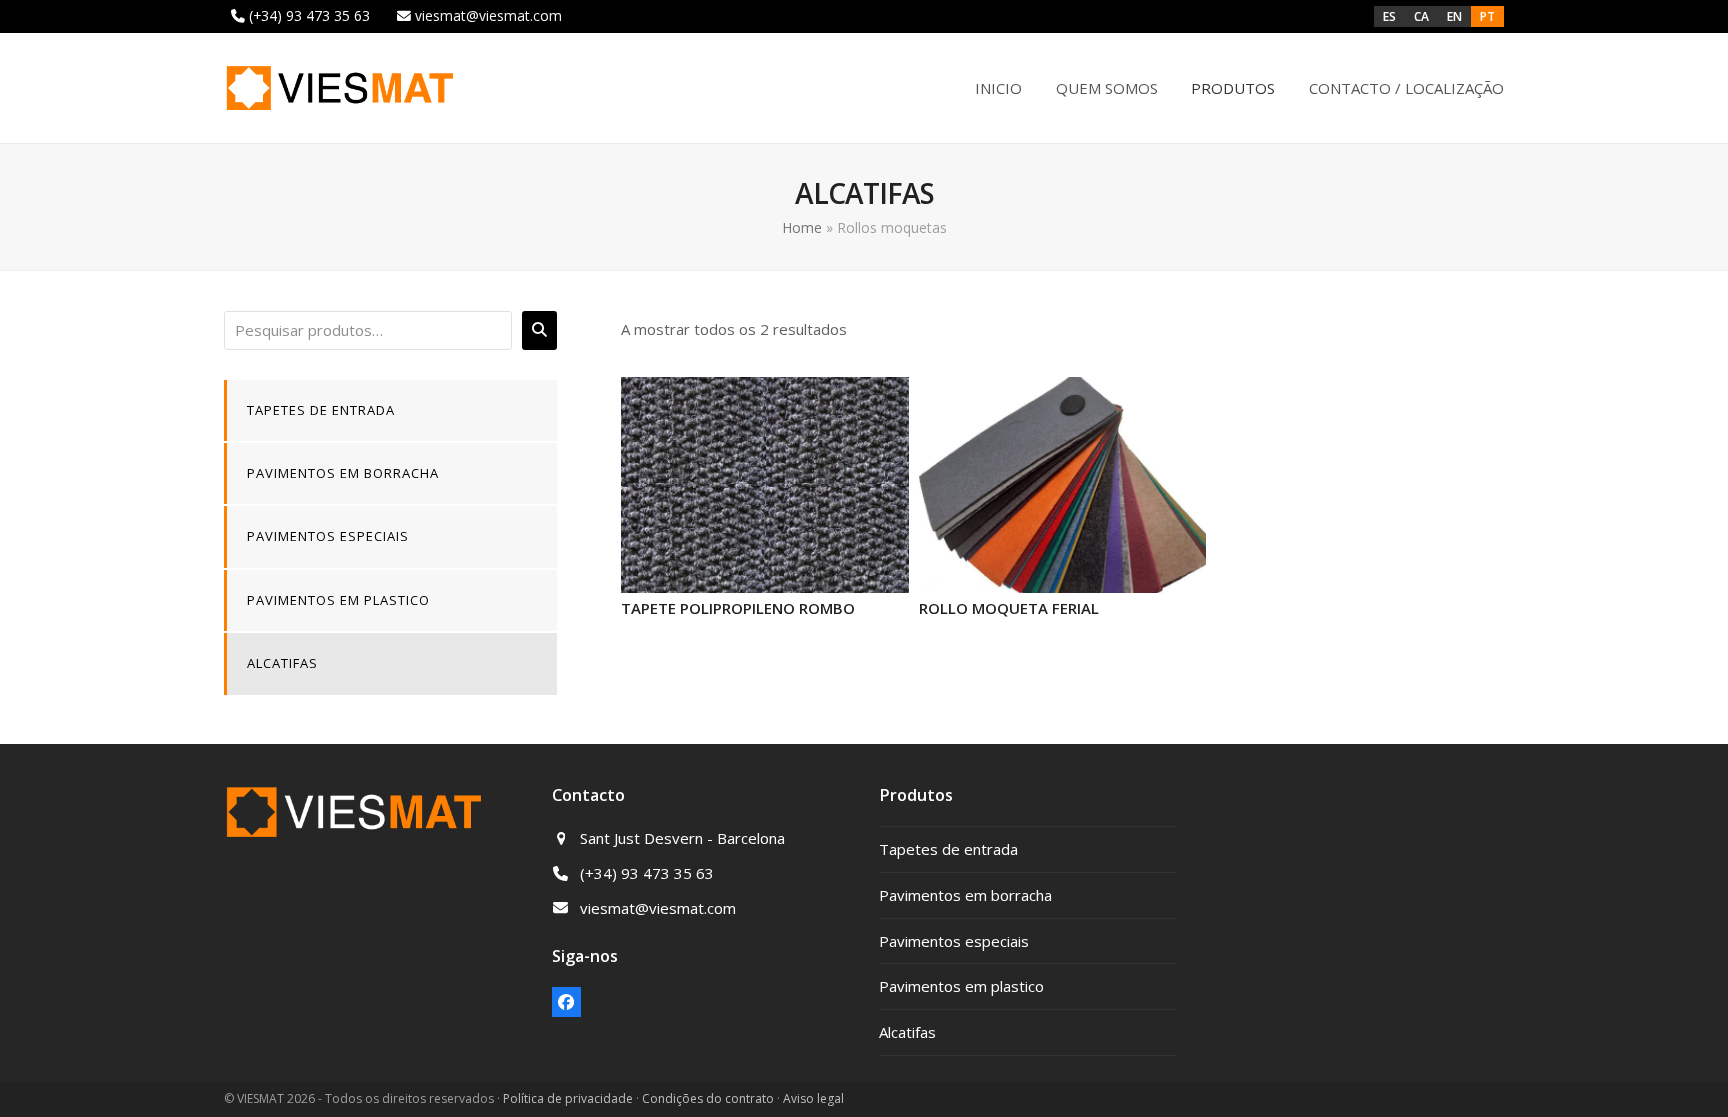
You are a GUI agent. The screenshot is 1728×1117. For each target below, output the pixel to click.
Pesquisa (539, 330)
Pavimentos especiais (328, 536)
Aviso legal (813, 1098)
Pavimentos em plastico (338, 600)
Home (802, 227)
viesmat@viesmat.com (488, 15)
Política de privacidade (568, 1098)
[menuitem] (1389, 17)
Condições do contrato (708, 1098)
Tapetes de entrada (321, 410)
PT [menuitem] (1487, 15)
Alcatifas (282, 663)
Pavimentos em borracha (343, 473)
